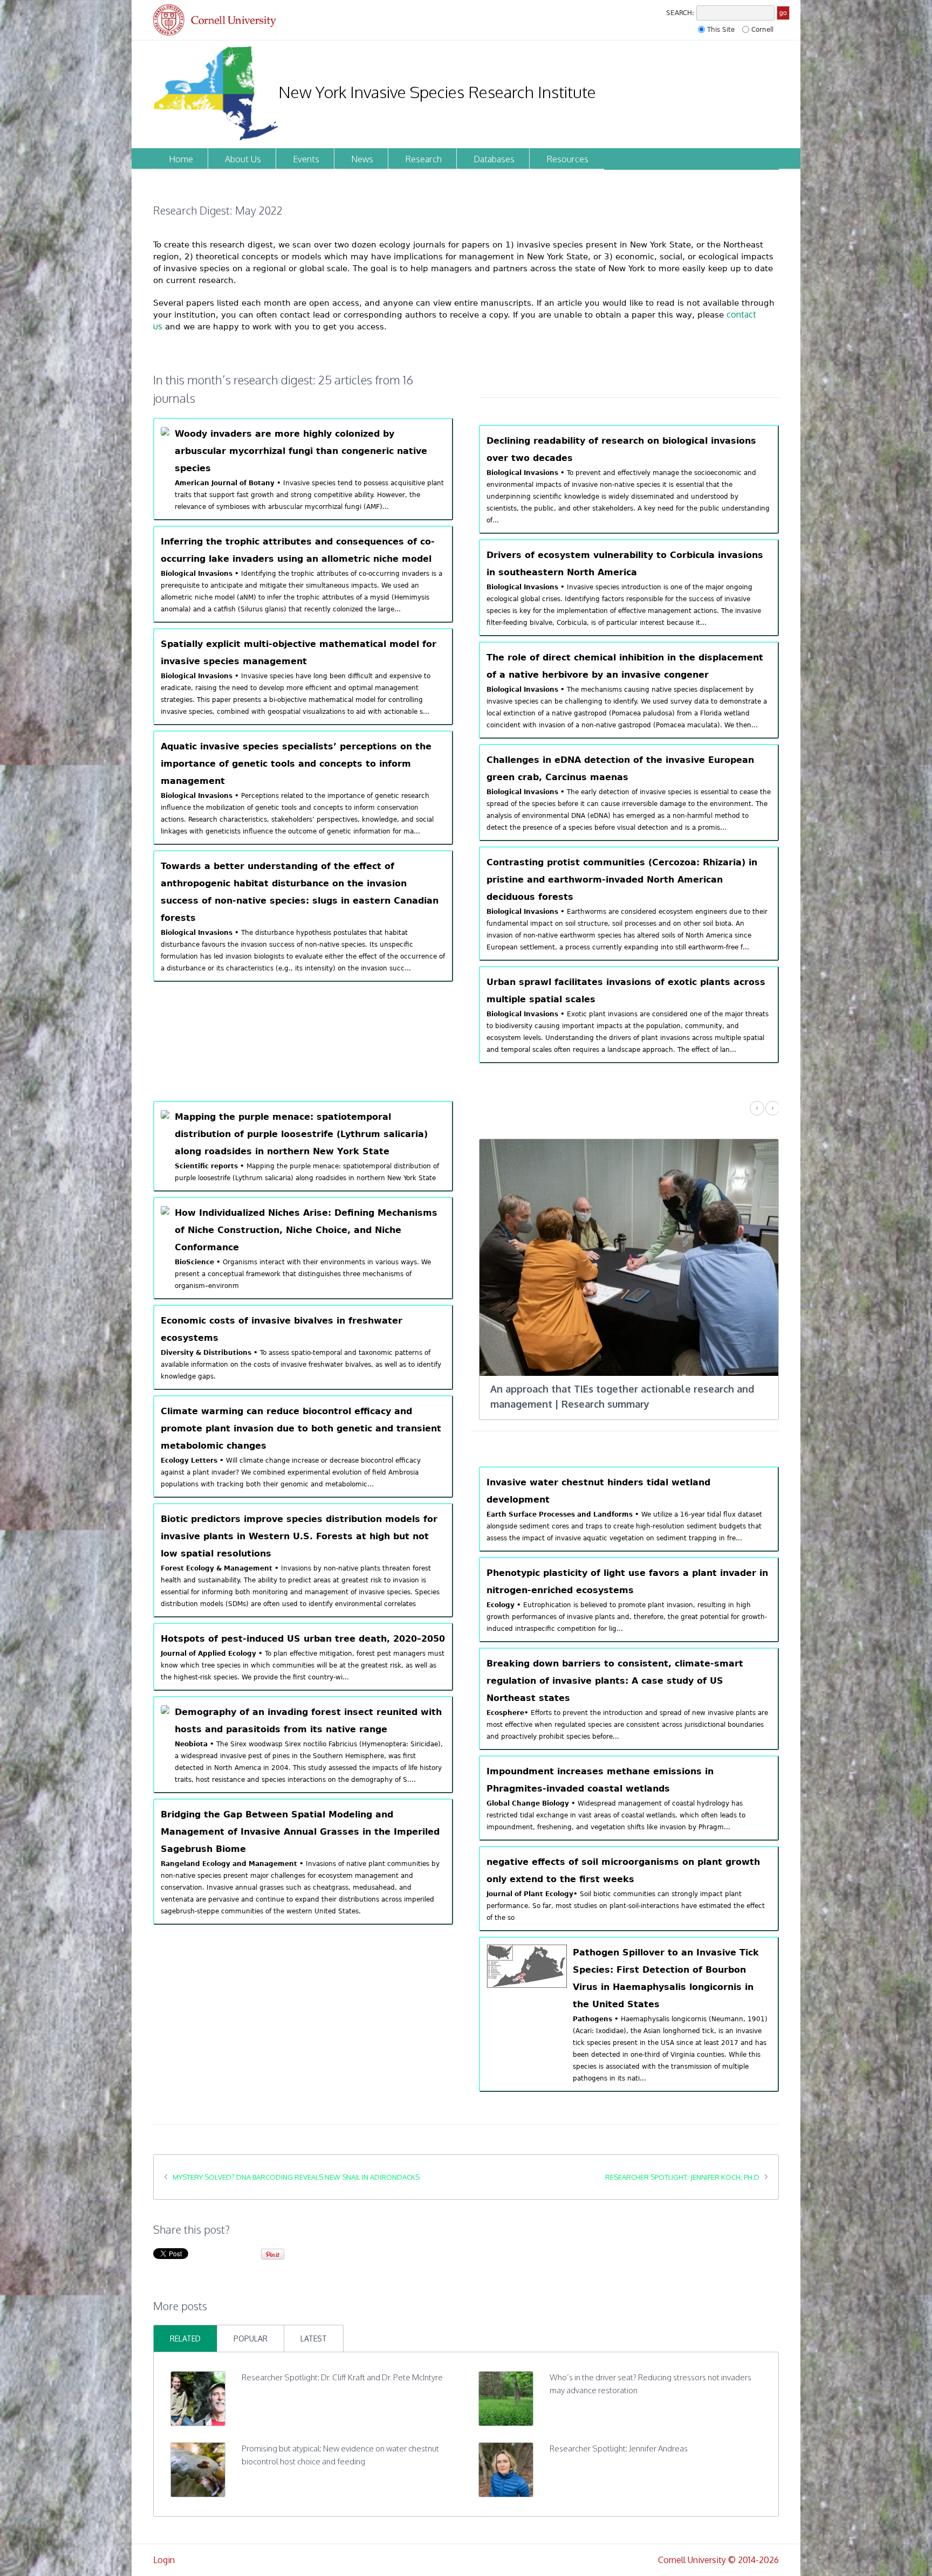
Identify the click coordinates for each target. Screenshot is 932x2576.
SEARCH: (680, 13)
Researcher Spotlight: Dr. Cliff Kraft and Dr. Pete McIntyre (342, 2362)
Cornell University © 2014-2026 (718, 2545)
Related (185, 2323)
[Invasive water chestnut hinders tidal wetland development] (629, 1494)
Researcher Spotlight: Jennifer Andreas (619, 2433)
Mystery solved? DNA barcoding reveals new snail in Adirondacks (296, 2162)
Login (164, 2545)
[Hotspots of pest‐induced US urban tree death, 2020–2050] (303, 1657)
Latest (314, 2323)
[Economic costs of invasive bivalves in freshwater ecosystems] (303, 1347)
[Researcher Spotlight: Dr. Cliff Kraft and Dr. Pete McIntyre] (198, 2382)
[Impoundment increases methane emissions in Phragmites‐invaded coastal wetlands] (629, 1783)
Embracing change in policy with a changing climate (612, 1389)
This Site (721, 30)
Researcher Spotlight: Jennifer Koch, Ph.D (682, 2162)
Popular (251, 2323)
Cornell (762, 30)
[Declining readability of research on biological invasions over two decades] (629, 479)
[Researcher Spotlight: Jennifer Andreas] (506, 2454)
